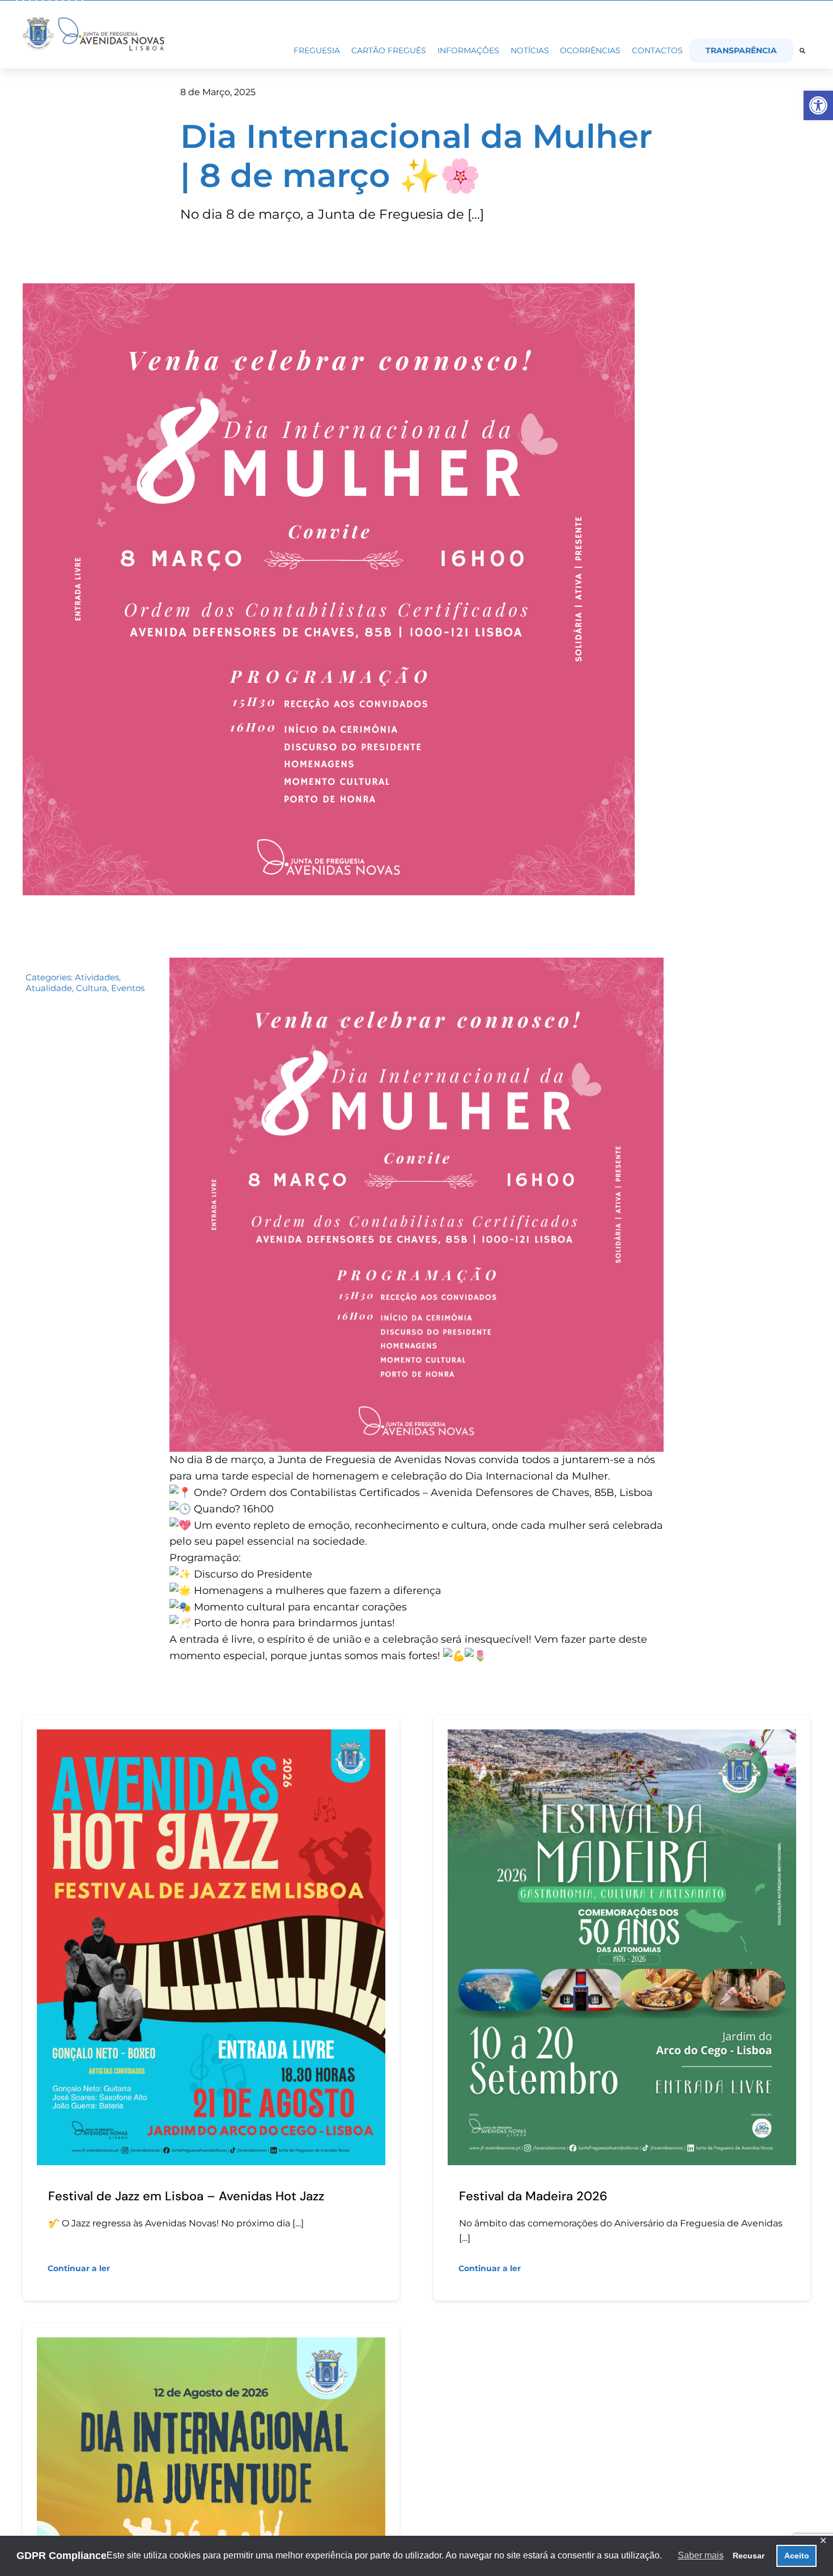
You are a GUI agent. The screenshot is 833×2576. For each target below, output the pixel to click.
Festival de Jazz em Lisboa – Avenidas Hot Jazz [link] (186, 2196)
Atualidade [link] (49, 988)
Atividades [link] (97, 977)
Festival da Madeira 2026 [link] (533, 2196)
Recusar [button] (749, 2556)
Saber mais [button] (701, 2555)
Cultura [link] (92, 988)
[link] (818, 105)
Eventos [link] (128, 988)
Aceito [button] (797, 2556)
